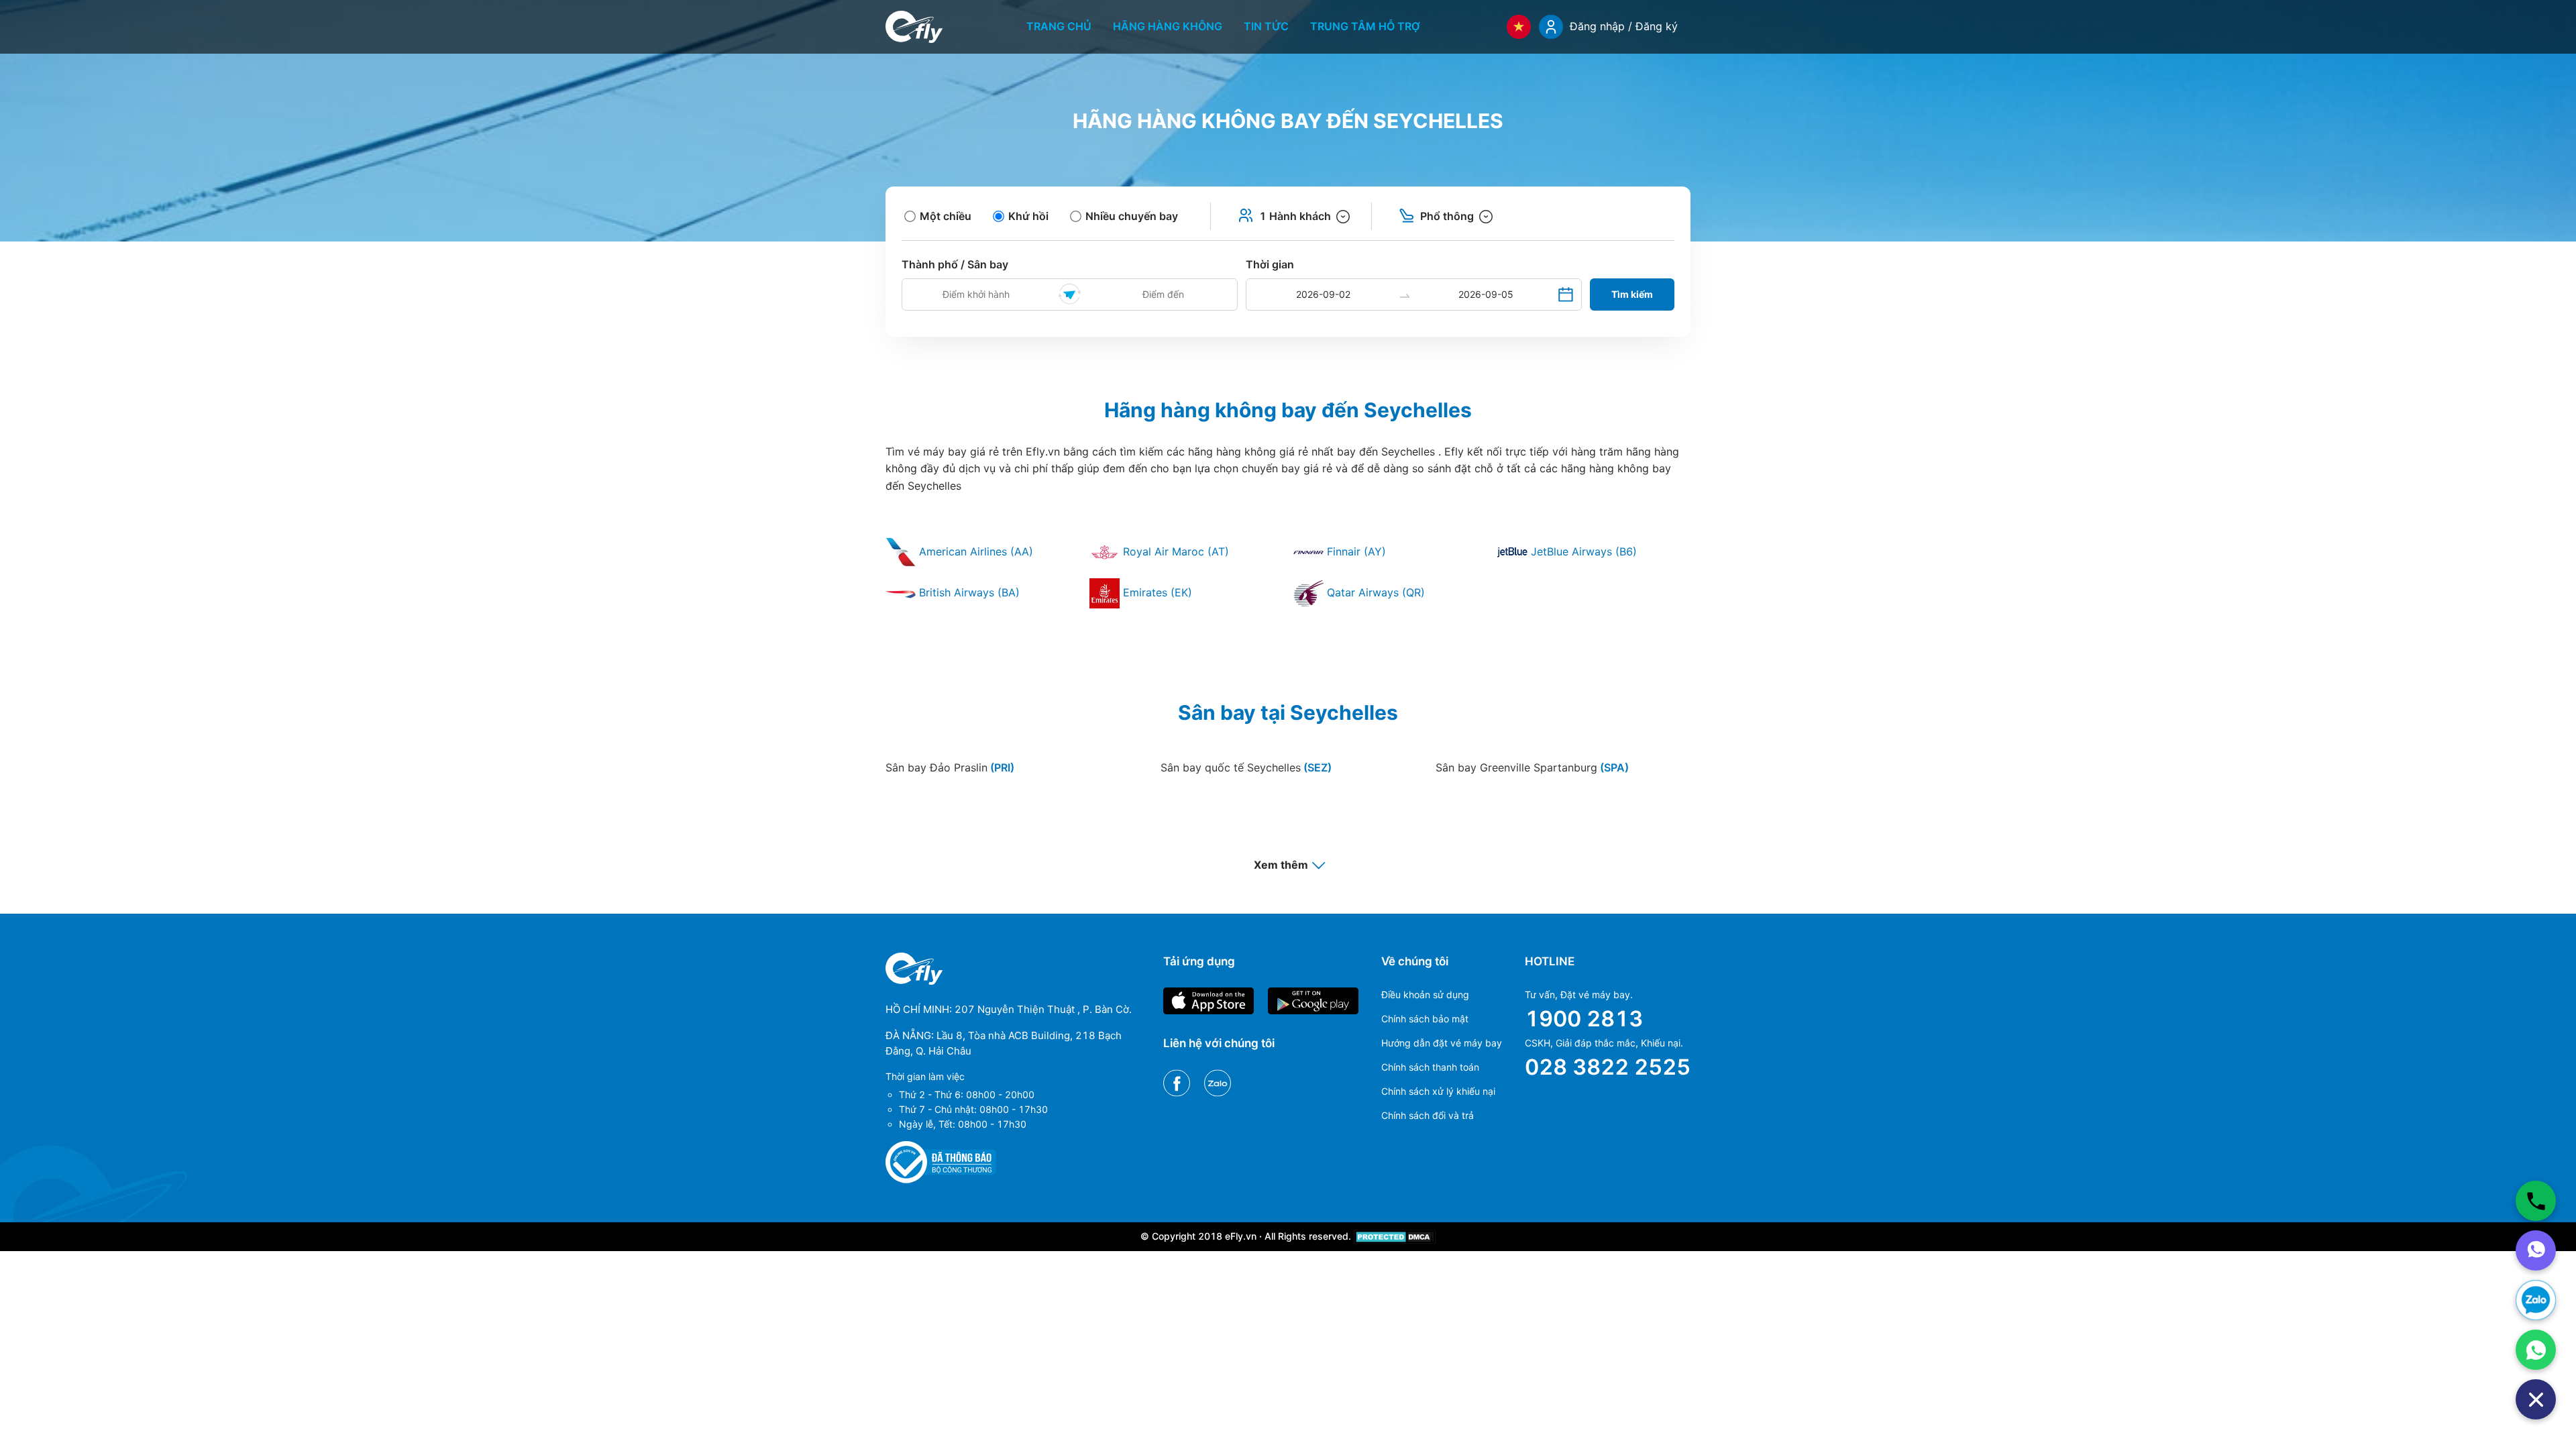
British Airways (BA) (968, 592)
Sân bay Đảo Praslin (950, 767)
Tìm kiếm (1632, 294)
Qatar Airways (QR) (1374, 592)
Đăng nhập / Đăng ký (1624, 26)
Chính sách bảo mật (1425, 1019)
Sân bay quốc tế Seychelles (1246, 767)
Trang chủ (1059, 26)
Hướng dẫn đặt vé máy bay (1442, 1043)
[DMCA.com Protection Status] (1395, 1236)
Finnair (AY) (1355, 551)
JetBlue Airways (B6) (1582, 551)
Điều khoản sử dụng (1425, 995)
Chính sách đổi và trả (1428, 1115)
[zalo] (2536, 1300)
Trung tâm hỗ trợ (1365, 26)
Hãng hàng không (1168, 26)
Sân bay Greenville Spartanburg (1532, 767)
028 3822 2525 (1608, 1067)
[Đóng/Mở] (2536, 1399)
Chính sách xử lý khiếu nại (1438, 1091)
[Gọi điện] (2536, 1201)
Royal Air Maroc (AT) (1174, 551)
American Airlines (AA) (974, 551)
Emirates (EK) (1156, 592)
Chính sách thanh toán (1430, 1067)
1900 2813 (1584, 1019)
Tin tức (1266, 26)
